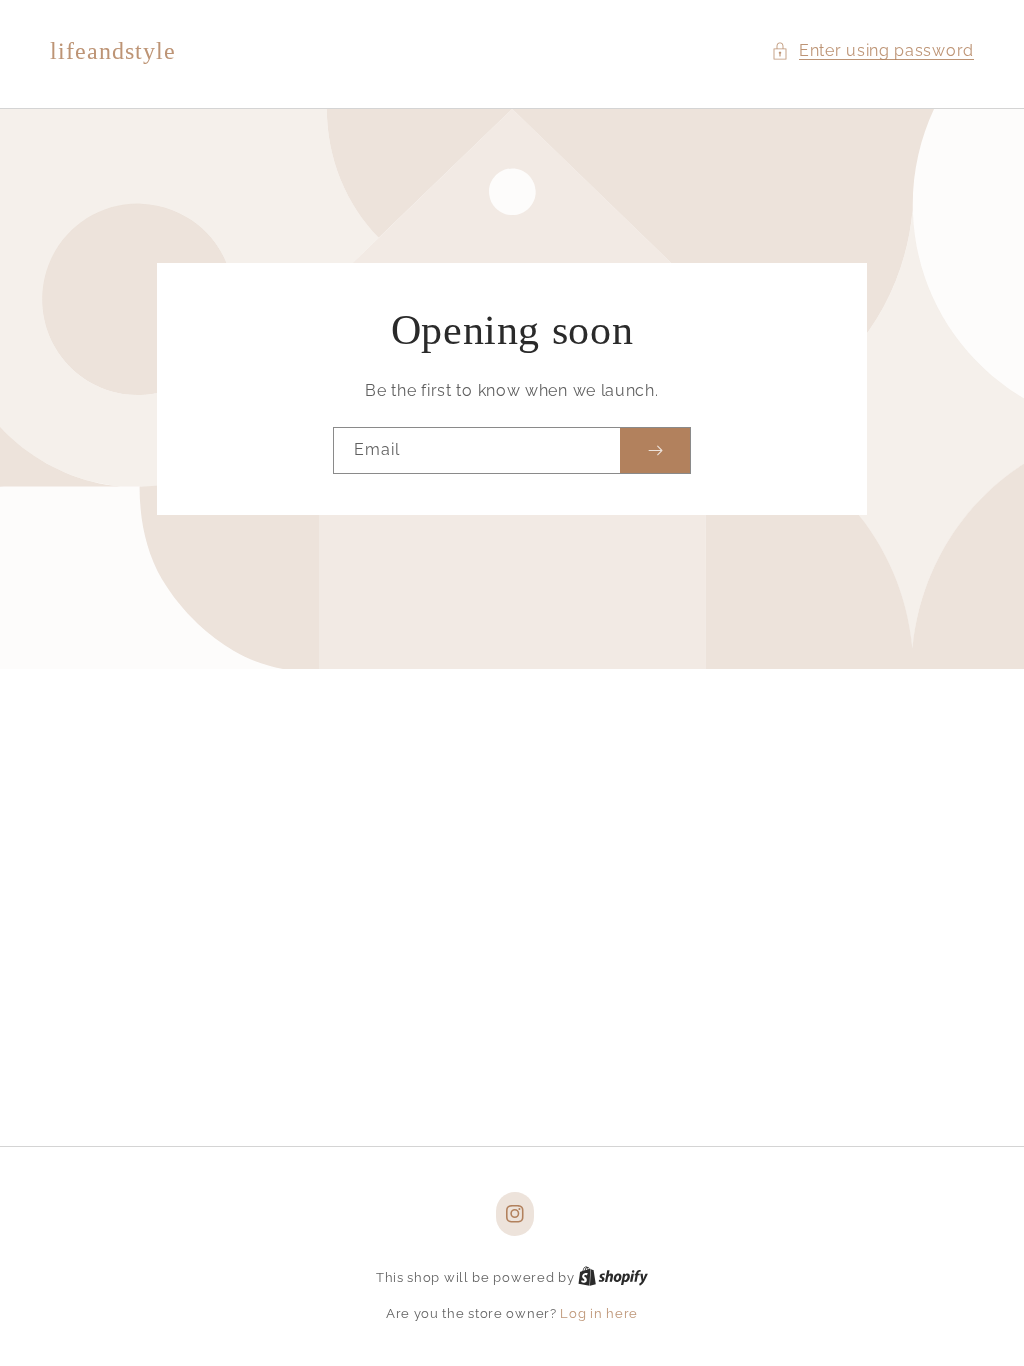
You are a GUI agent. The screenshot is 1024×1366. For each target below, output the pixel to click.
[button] (872, 51)
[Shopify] (613, 1277)
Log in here (599, 1313)
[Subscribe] (655, 450)
